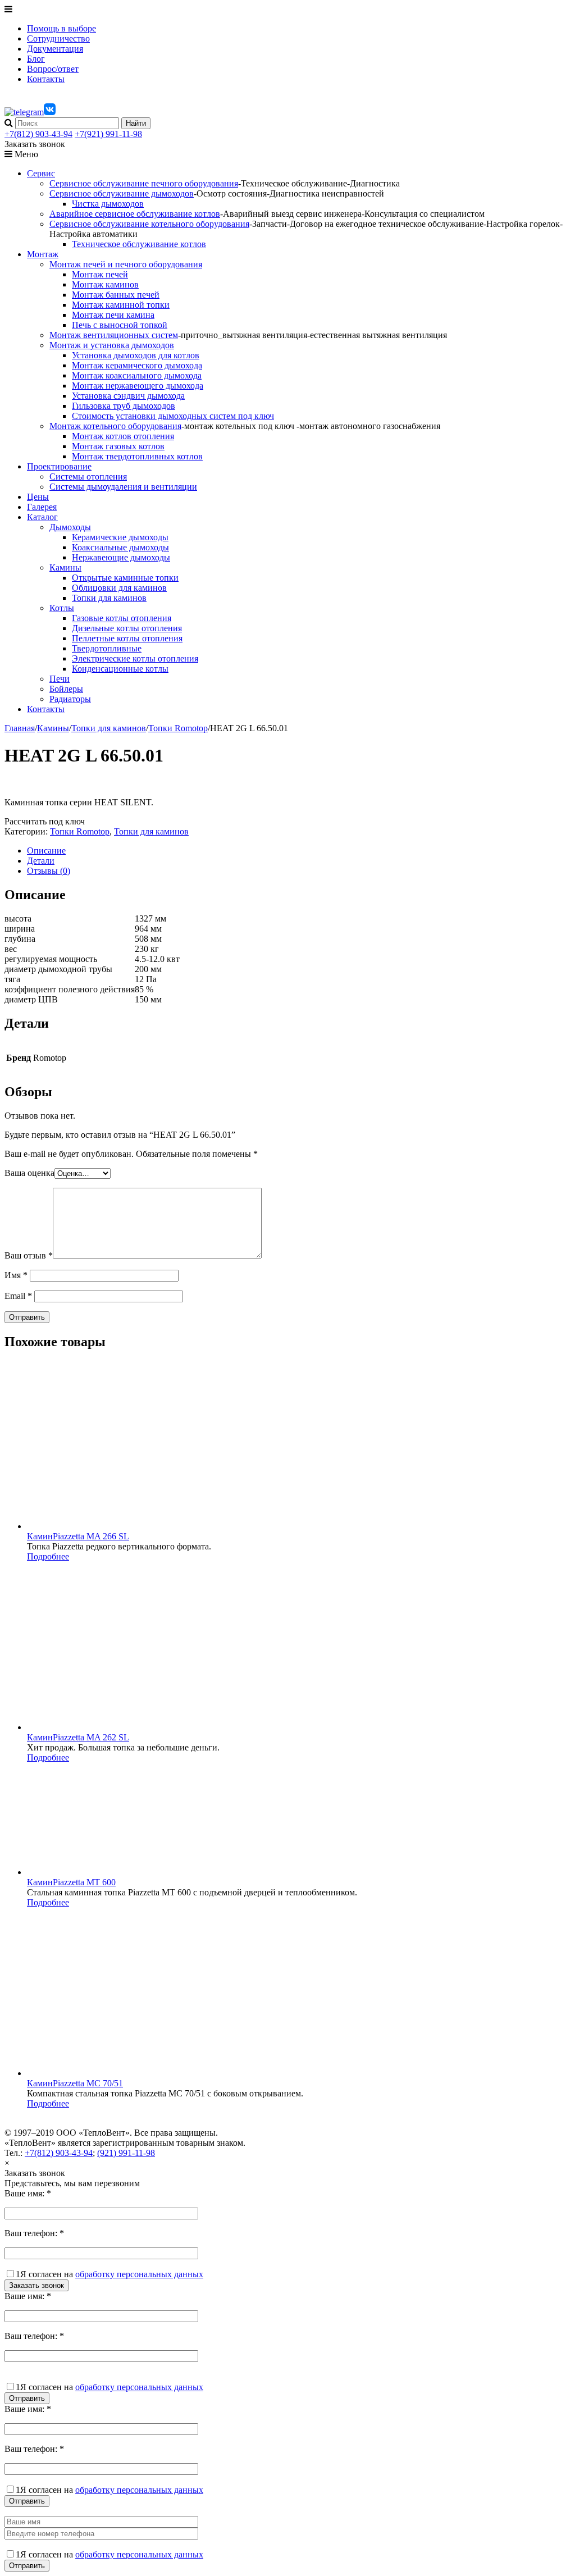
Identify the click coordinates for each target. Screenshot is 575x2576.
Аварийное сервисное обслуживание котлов (135, 214)
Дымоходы (70, 527)
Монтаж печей (100, 274)
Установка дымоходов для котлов (136, 355)
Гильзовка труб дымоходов (124, 406)
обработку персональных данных (139, 2274)
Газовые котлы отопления (122, 618)
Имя (16, 1275)
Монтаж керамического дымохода (137, 365)
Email (18, 1296)
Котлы (62, 608)
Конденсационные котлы (120, 669)
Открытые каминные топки (125, 578)
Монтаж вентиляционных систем (114, 335)
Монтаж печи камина (113, 315)
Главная (20, 728)
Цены (38, 497)
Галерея (42, 507)
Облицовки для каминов (119, 588)
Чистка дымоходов (108, 204)
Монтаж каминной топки (121, 305)
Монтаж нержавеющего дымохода (138, 386)
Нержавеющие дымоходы (121, 557)
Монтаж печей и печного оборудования (126, 264)
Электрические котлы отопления (135, 658)
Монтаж (43, 254)
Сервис (41, 173)
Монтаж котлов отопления (123, 436)
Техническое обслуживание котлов (139, 244)
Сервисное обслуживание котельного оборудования (149, 224)
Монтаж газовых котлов (118, 446)
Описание (46, 851)
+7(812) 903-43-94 (38, 134)
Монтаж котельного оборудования (115, 426)
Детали (41, 861)
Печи (60, 679)
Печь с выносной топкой (120, 325)
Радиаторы (70, 699)
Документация (55, 49)
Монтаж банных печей (116, 295)
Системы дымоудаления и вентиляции (123, 487)
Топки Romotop (178, 728)
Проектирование (59, 466)
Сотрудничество (58, 38)
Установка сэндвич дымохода (128, 396)
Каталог (42, 517)
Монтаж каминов (105, 284)
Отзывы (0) (49, 871)
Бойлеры (66, 689)
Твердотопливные (107, 648)
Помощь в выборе (61, 28)
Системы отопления (88, 477)
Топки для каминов (109, 598)
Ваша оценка (29, 1173)
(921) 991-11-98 (126, 2153)
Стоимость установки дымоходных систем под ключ (173, 416)
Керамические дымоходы (120, 537)
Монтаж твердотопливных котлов (137, 456)
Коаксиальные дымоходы (120, 547)
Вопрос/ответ (53, 69)
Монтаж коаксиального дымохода (137, 375)
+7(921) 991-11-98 (108, 134)
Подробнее (48, 1556)
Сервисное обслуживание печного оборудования (144, 183)
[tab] (299, 851)
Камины (65, 567)
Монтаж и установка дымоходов (112, 345)
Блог (36, 59)
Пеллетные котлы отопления (127, 638)
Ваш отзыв (29, 1255)
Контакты (46, 79)
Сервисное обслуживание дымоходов (122, 193)
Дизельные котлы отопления (127, 628)
